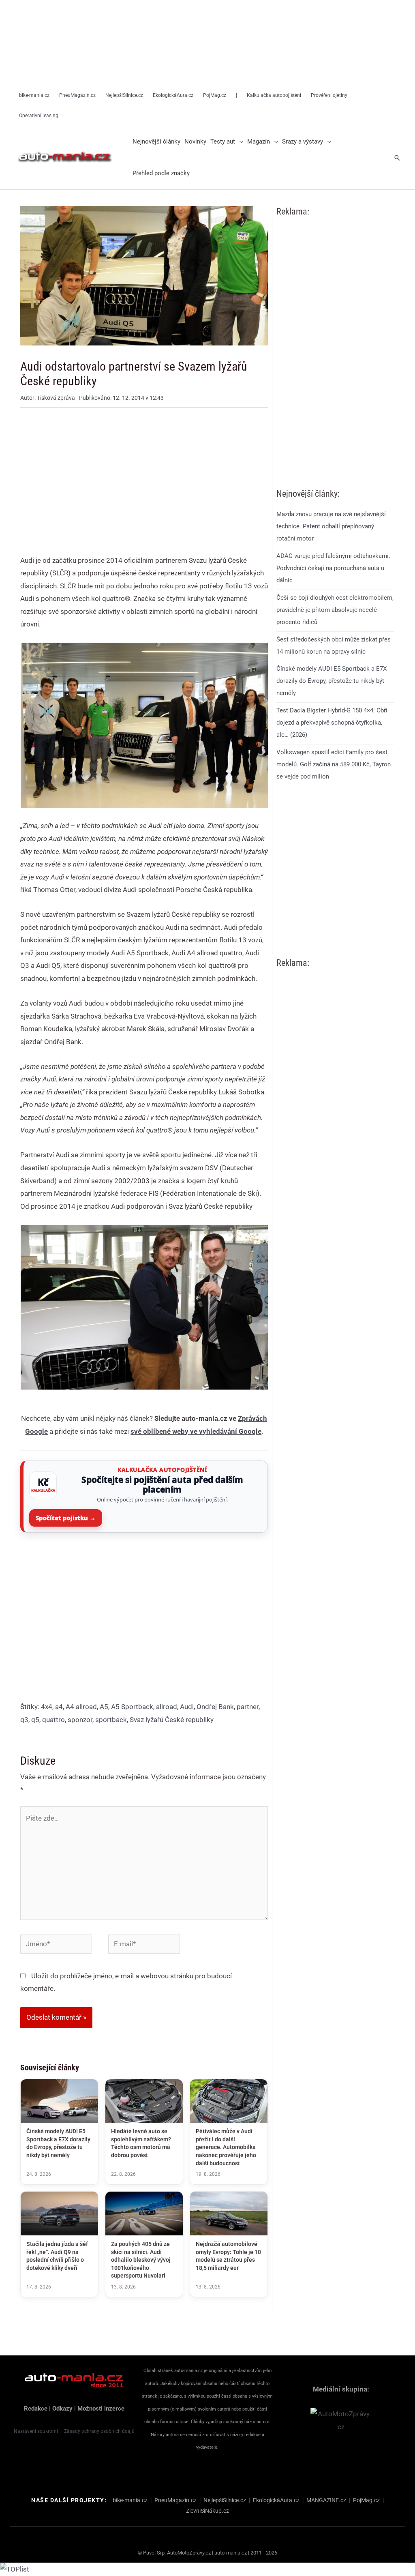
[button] (239, 142)
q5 (35, 1720)
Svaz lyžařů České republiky (172, 1720)
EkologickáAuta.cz (276, 2500)
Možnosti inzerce (101, 2409)
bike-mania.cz (130, 2500)
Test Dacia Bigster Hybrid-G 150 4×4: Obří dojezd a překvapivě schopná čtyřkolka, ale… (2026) (332, 723)
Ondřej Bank (215, 1707)
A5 (104, 1707)
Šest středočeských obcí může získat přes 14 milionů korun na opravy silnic (334, 646)
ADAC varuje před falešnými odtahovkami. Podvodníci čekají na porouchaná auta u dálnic (333, 568)
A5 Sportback (132, 1707)
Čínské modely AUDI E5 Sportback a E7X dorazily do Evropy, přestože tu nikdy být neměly (332, 681)
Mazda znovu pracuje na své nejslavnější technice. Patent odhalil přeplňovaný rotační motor (331, 526)
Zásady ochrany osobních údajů (99, 2431)
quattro (53, 1720)
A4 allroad (81, 1707)
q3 (24, 1720)
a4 (59, 1707)
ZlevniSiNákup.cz (207, 2511)
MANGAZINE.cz (326, 2500)
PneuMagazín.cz (175, 2500)
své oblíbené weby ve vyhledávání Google (196, 1431)
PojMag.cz (366, 2500)
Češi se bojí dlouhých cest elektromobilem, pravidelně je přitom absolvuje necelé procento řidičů (335, 610)
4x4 (47, 1707)
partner (248, 1707)
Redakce (36, 2409)
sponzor (80, 1720)
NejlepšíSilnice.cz (225, 2500)
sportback (111, 1720)
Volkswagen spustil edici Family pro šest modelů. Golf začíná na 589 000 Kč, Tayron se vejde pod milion (334, 764)
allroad (167, 1707)
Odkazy (62, 2409)
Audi (187, 1707)
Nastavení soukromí (36, 2431)
